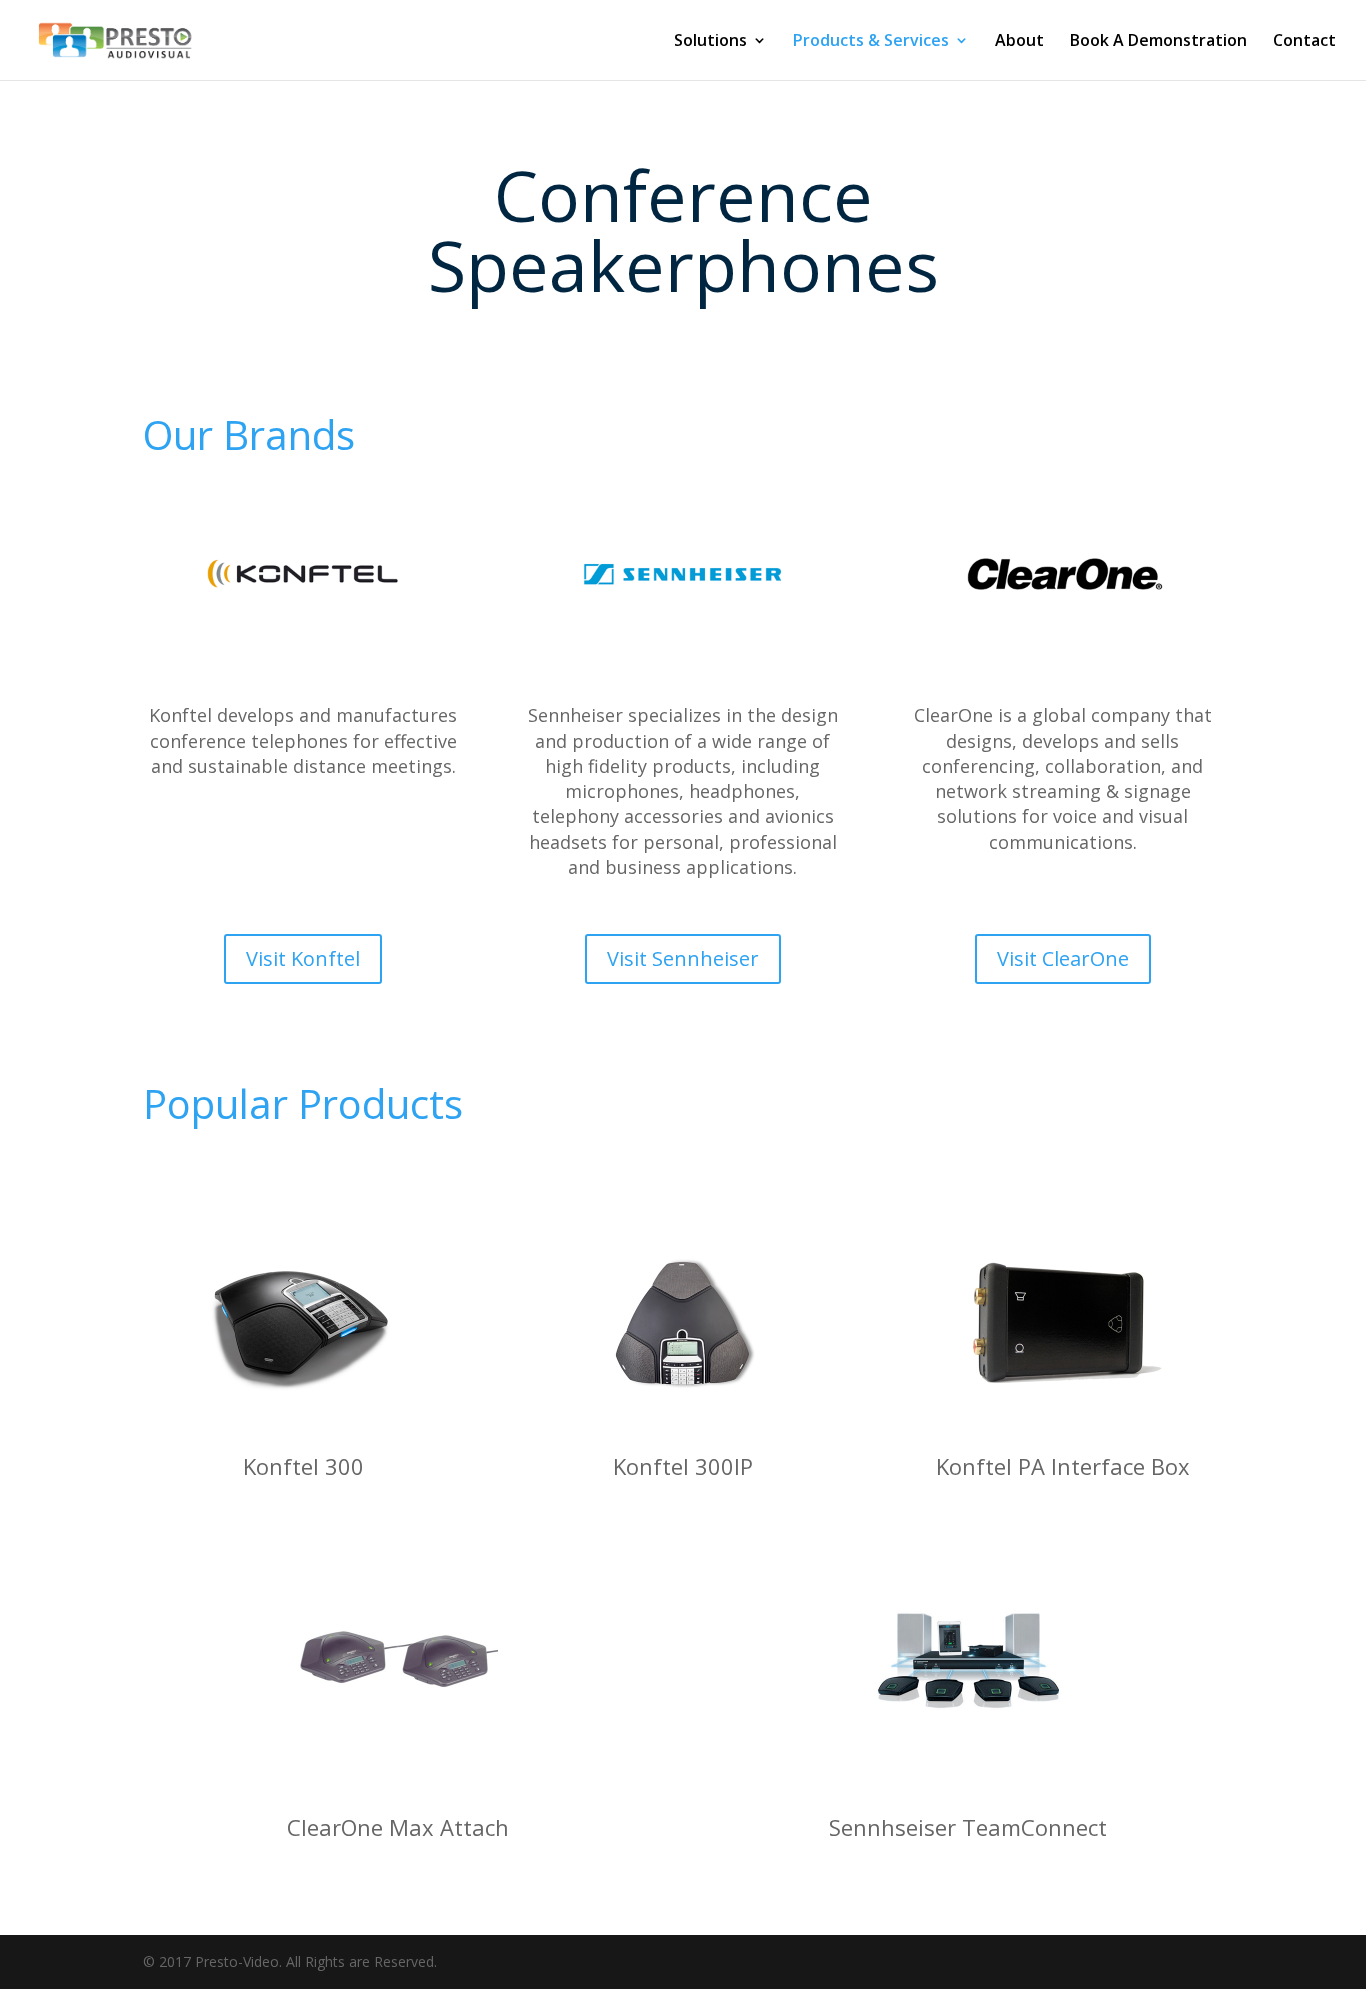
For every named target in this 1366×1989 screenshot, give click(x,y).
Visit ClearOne (1063, 958)
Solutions (710, 42)
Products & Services (871, 42)
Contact (1304, 42)
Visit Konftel (303, 958)
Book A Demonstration (1158, 42)
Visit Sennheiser (683, 958)
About (1019, 42)
